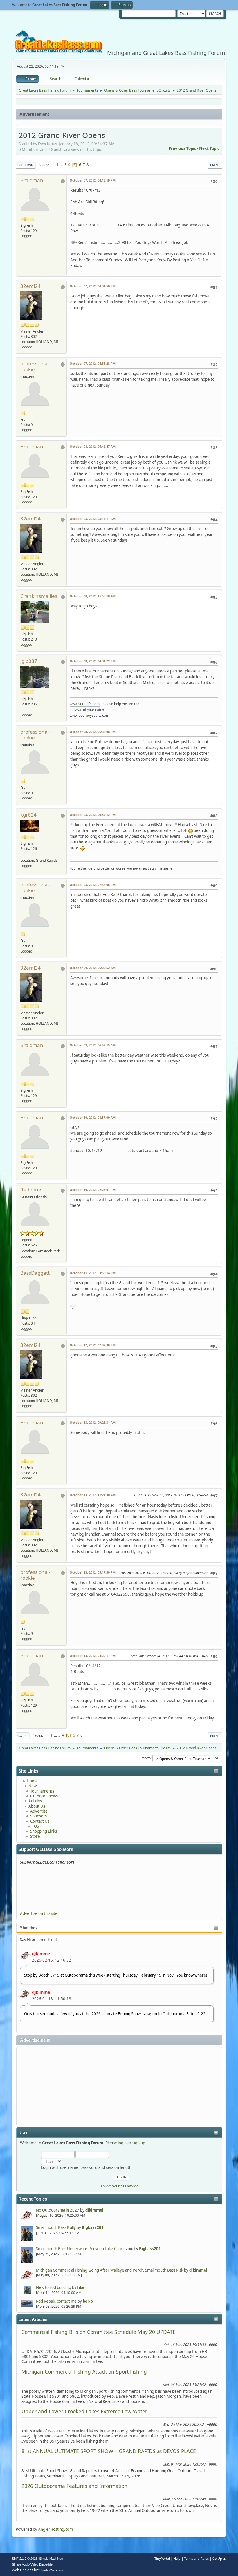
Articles (35, 1801)
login (122, 2143)
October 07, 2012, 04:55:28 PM (93, 363)
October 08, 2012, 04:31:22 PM (93, 661)
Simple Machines (51, 2559)
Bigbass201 (93, 2227)
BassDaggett (35, 1273)
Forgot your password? (119, 2186)
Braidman (32, 180)
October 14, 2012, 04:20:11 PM (93, 1656)
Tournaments (42, 1791)
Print (215, 165)
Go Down (26, 165)
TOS (35, 1826)
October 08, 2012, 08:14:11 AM (93, 519)
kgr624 (28, 815)
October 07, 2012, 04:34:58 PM (93, 286)
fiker (82, 2287)
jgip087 (29, 661)
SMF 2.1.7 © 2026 (25, 2559)
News (33, 1786)
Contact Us (40, 1821)
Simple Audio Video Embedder (33, 2564)
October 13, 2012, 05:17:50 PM (93, 1572)
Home (32, 1781)
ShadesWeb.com (52, 2570)
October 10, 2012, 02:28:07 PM (93, 1190)
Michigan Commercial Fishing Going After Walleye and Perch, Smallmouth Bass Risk (110, 2270)
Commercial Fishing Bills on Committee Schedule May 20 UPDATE (99, 2332)
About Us (37, 1806)
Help (177, 2558)
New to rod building (54, 2287)
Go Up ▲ (219, 2558)
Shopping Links (44, 1831)
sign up (139, 2143)
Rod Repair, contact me (56, 2301)
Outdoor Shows (44, 1796)
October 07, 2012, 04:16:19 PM (93, 180)
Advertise (39, 1811)
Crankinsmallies (39, 596)
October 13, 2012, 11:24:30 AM (93, 1495)
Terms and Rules (196, 2558)
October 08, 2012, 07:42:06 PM (93, 885)
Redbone (31, 1190)
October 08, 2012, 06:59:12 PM (93, 815)
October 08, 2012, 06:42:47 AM (93, 446)
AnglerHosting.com (55, 2529)
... (62, 165)
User (23, 2133)
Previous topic (182, 148)
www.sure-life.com (85, 704)
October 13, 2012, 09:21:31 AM (93, 1422)
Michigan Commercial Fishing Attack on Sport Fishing (84, 2372)
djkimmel (42, 1953)
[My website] (23, 709)
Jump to (145, 1758)
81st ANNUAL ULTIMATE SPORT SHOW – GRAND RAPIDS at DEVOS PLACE (109, 2451)
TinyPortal (162, 2558)
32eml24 (30, 286)
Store (35, 1836)
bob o (88, 2301)
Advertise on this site (39, 1913)
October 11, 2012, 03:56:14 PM (93, 1273)
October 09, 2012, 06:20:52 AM (93, 968)
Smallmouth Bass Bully (56, 2227)
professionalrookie (35, 366)
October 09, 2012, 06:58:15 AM (93, 1045)
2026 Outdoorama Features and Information (74, 2486)
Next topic (209, 148)
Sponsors (38, 1816)
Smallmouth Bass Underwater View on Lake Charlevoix (84, 2249)
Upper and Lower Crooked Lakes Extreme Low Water (84, 2411)
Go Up (22, 1736)
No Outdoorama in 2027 (58, 2210)
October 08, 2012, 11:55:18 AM (93, 596)
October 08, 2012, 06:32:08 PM (93, 732)
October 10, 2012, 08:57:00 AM (93, 1117)
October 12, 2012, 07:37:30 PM (93, 1345)
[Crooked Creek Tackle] (23, 855)
